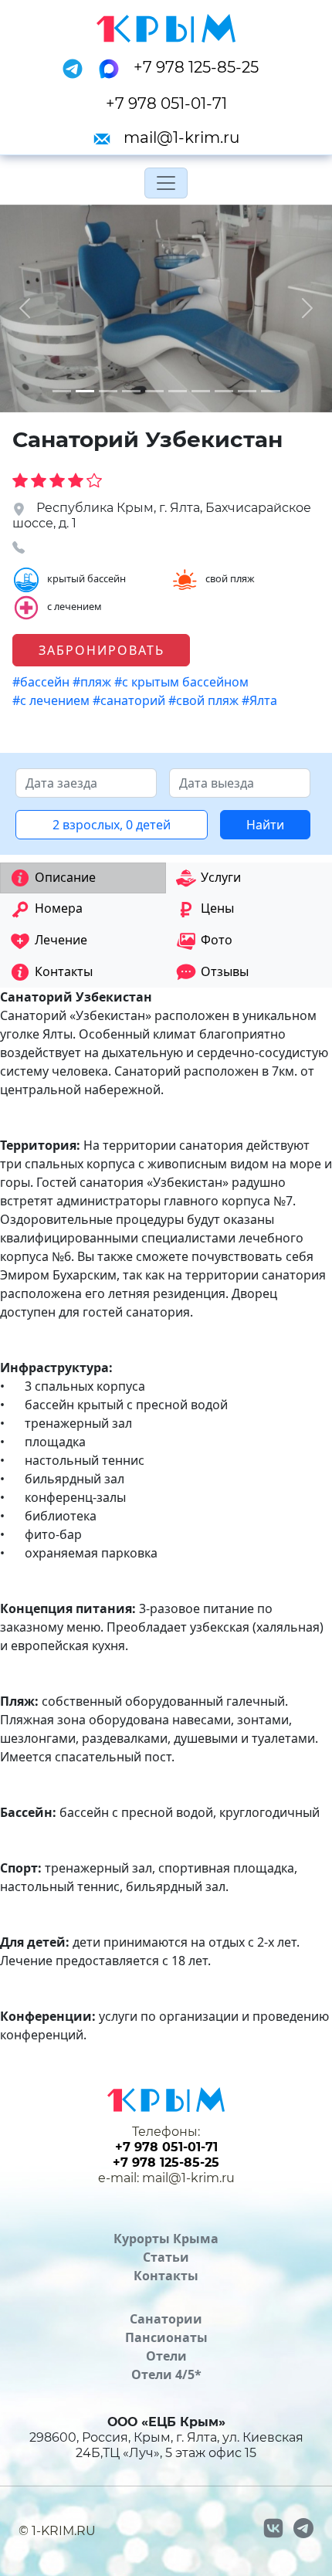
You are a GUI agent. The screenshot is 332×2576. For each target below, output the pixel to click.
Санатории (166, 2319)
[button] (25, 308)
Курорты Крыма (166, 2239)
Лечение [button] (61, 940)
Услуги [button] (221, 877)
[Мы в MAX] (113, 67)
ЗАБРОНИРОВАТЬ (102, 650)
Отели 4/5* (166, 2374)
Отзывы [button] (225, 971)
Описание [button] (65, 877)
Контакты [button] (64, 971)
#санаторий (130, 700)
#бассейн (42, 682)
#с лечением (53, 700)
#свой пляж (205, 700)
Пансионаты (166, 2337)
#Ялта (261, 700)
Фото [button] (217, 940)
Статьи (166, 2257)
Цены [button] (217, 908)
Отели (166, 2356)
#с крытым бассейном (183, 682)
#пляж (93, 682)
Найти (265, 825)
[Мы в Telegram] (77, 67)
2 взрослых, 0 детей (112, 825)
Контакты (166, 2276)
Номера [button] (59, 908)
